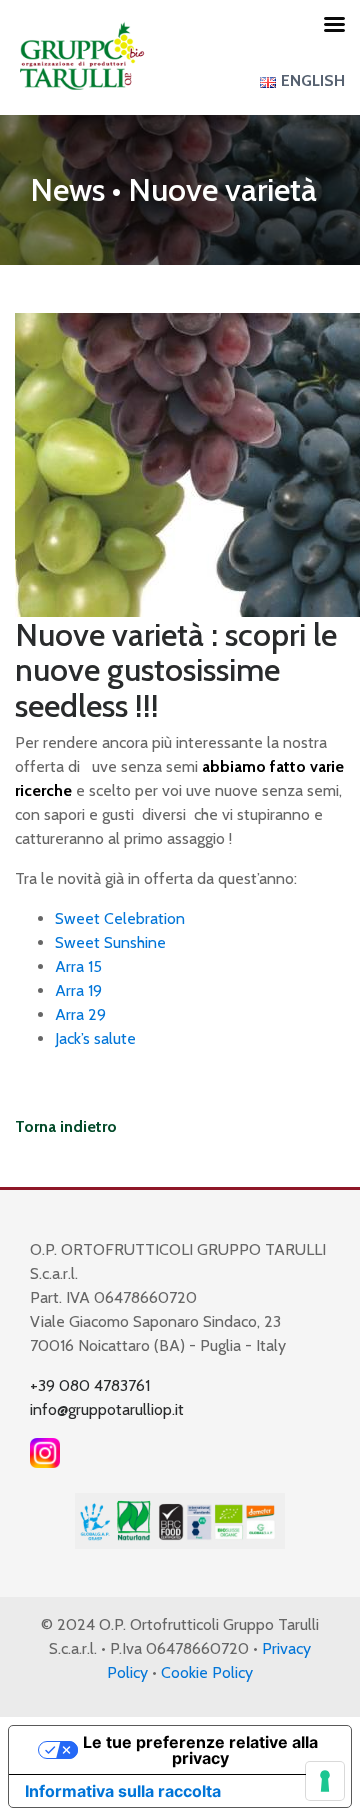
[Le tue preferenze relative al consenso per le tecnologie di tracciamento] (325, 1781)
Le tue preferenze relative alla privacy (200, 1750)
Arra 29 (80, 1014)
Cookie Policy (207, 1672)
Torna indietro (66, 1126)
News (67, 189)
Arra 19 (78, 990)
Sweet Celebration (120, 918)
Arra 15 (78, 966)
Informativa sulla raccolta (123, 1791)
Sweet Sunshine (110, 942)
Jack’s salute (99, 1038)
